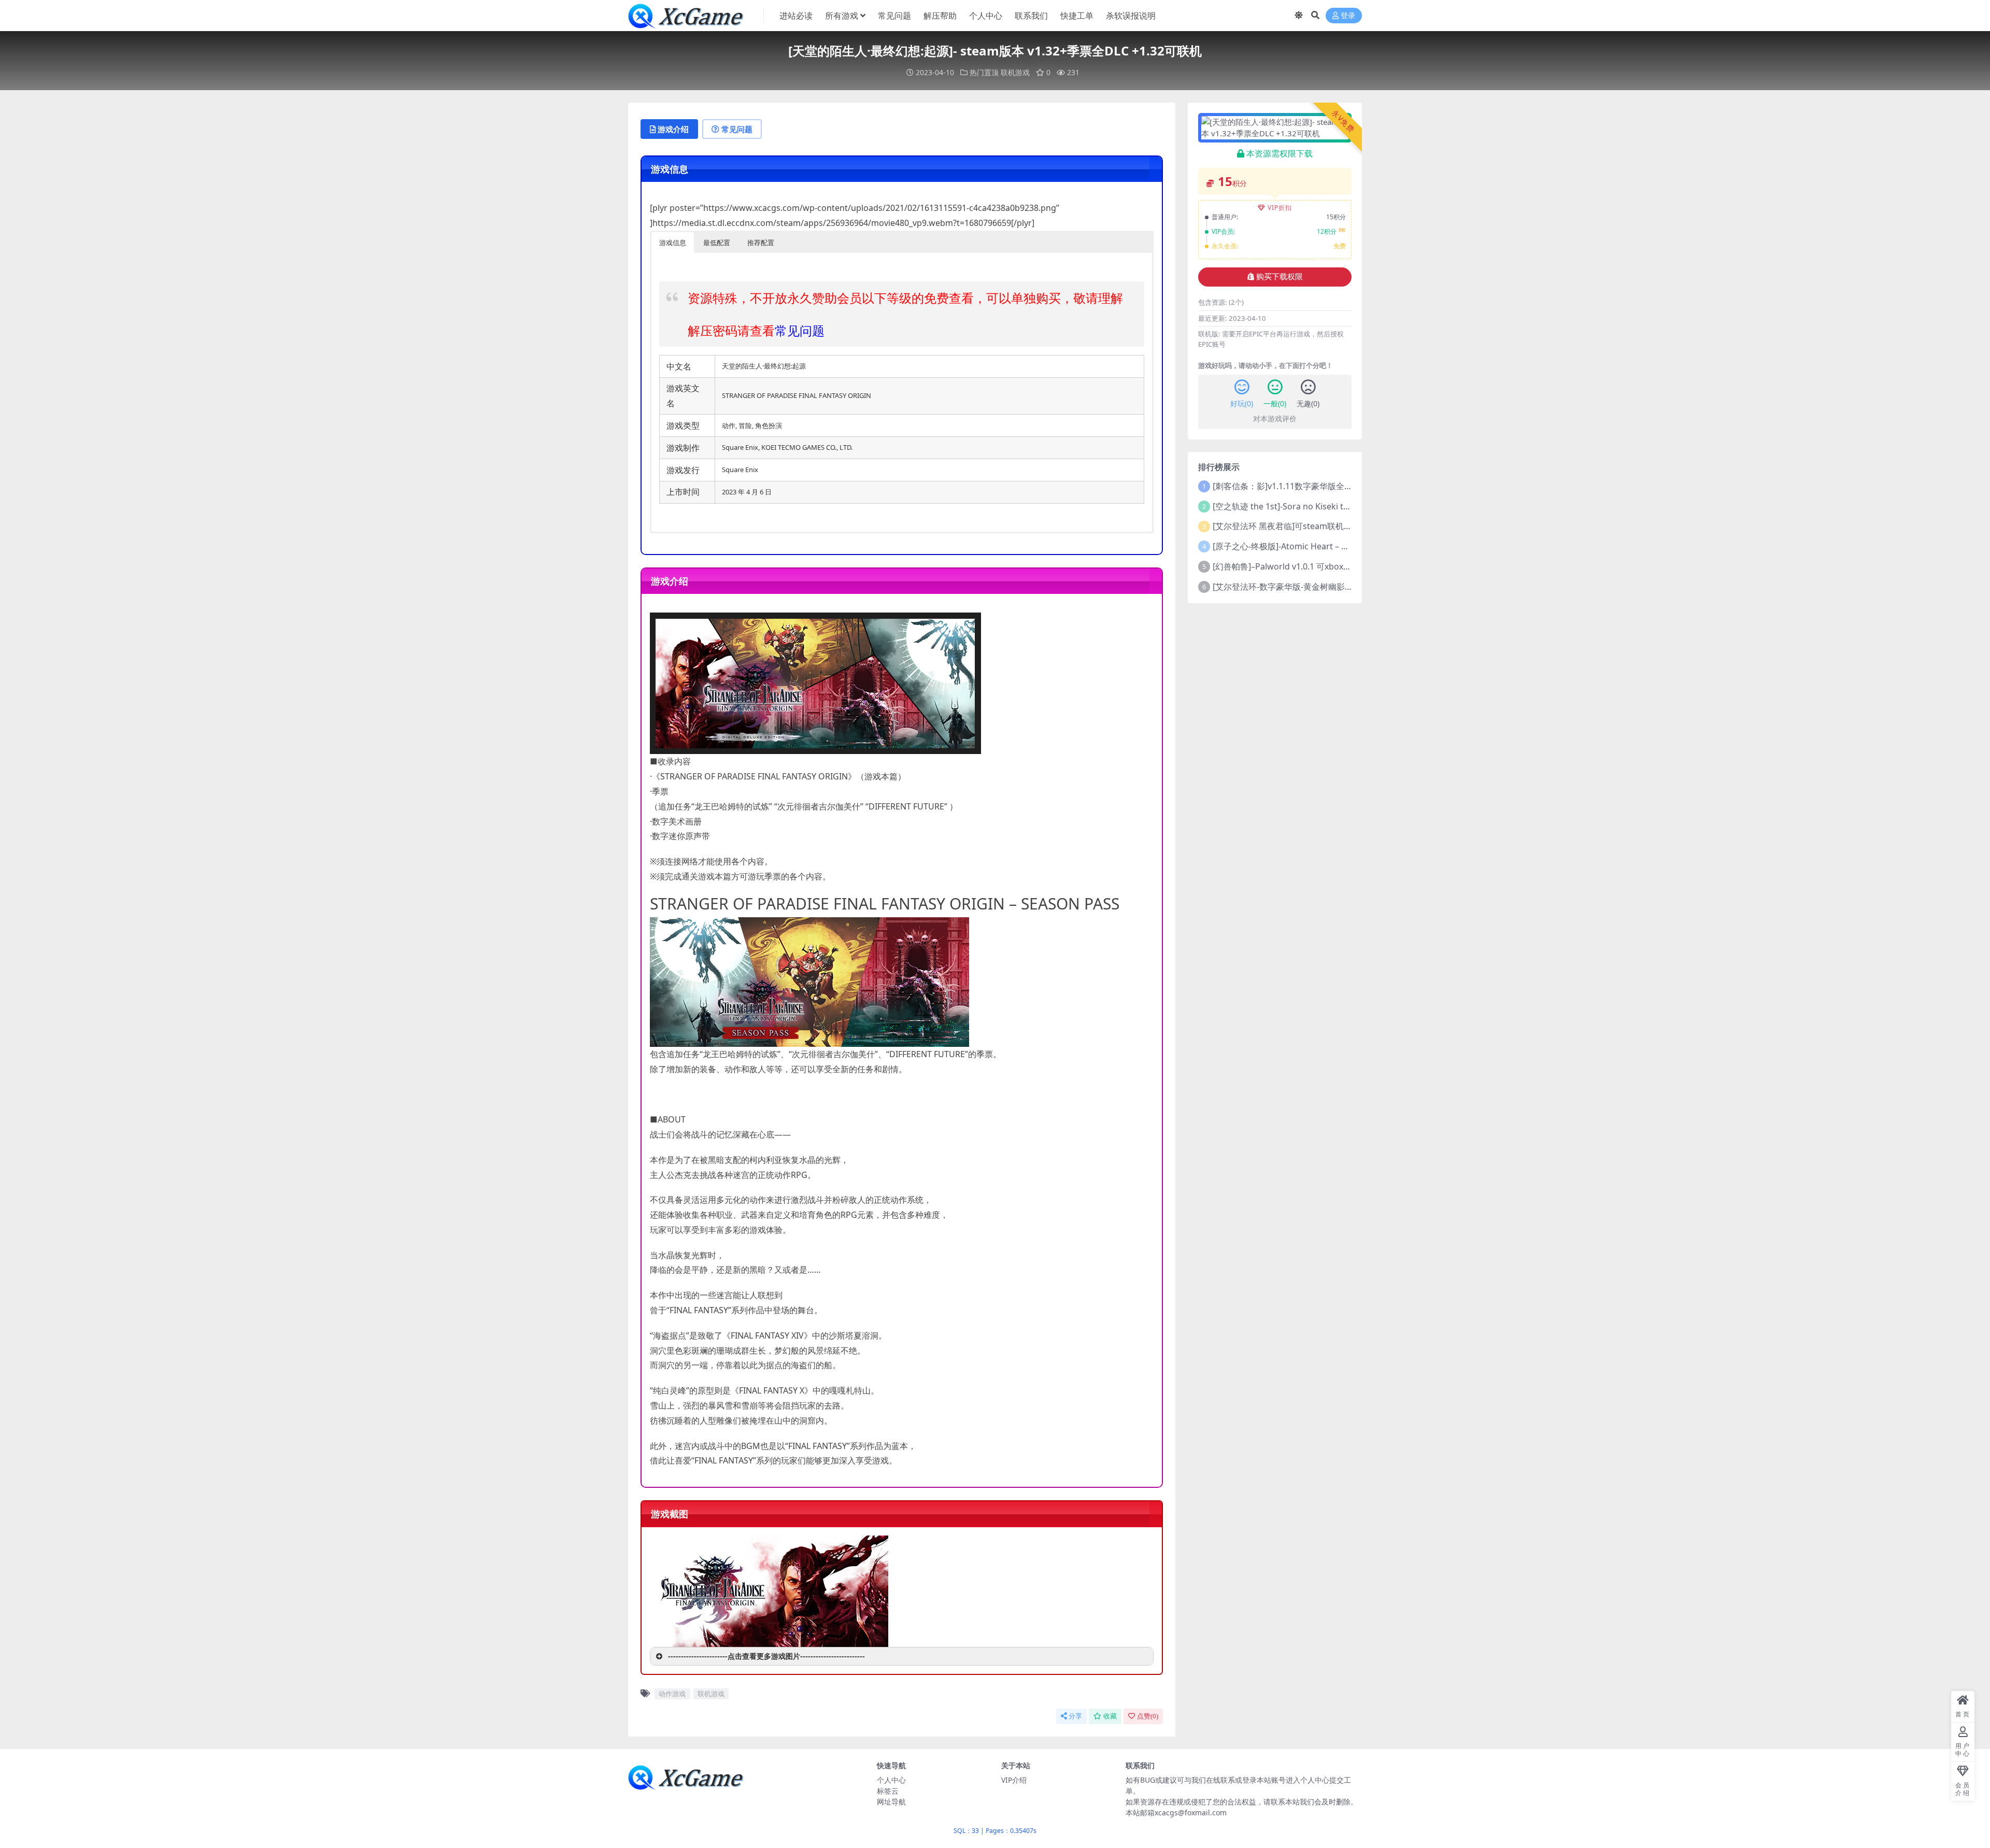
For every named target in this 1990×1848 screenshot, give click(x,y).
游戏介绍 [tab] (673, 129)
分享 (1075, 1716)
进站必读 (796, 16)
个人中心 (986, 16)
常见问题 (894, 16)
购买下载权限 (1280, 277)
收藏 (1110, 1716)
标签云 (888, 1791)
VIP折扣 (1280, 208)
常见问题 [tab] (737, 129)
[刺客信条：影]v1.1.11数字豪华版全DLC (1286, 486)
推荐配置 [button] (761, 243)
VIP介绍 (1014, 1780)
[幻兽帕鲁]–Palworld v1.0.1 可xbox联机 (1286, 566)
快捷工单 (1077, 16)
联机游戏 (1015, 72)
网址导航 (891, 1802)
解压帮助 (940, 16)
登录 (1348, 16)
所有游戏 (842, 16)
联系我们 (1031, 16)
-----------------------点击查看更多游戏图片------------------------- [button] (766, 1656)
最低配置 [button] (717, 243)
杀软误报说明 (1131, 16)
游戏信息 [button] (673, 243)
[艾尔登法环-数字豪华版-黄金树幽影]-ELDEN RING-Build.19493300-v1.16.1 (1351, 587)
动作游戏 (672, 1694)
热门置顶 (984, 72)
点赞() (1148, 1716)
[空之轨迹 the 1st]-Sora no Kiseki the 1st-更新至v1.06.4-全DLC (1330, 506)
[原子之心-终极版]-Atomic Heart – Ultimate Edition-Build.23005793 (1339, 546)
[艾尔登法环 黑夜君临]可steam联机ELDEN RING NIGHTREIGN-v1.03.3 (1344, 526)
